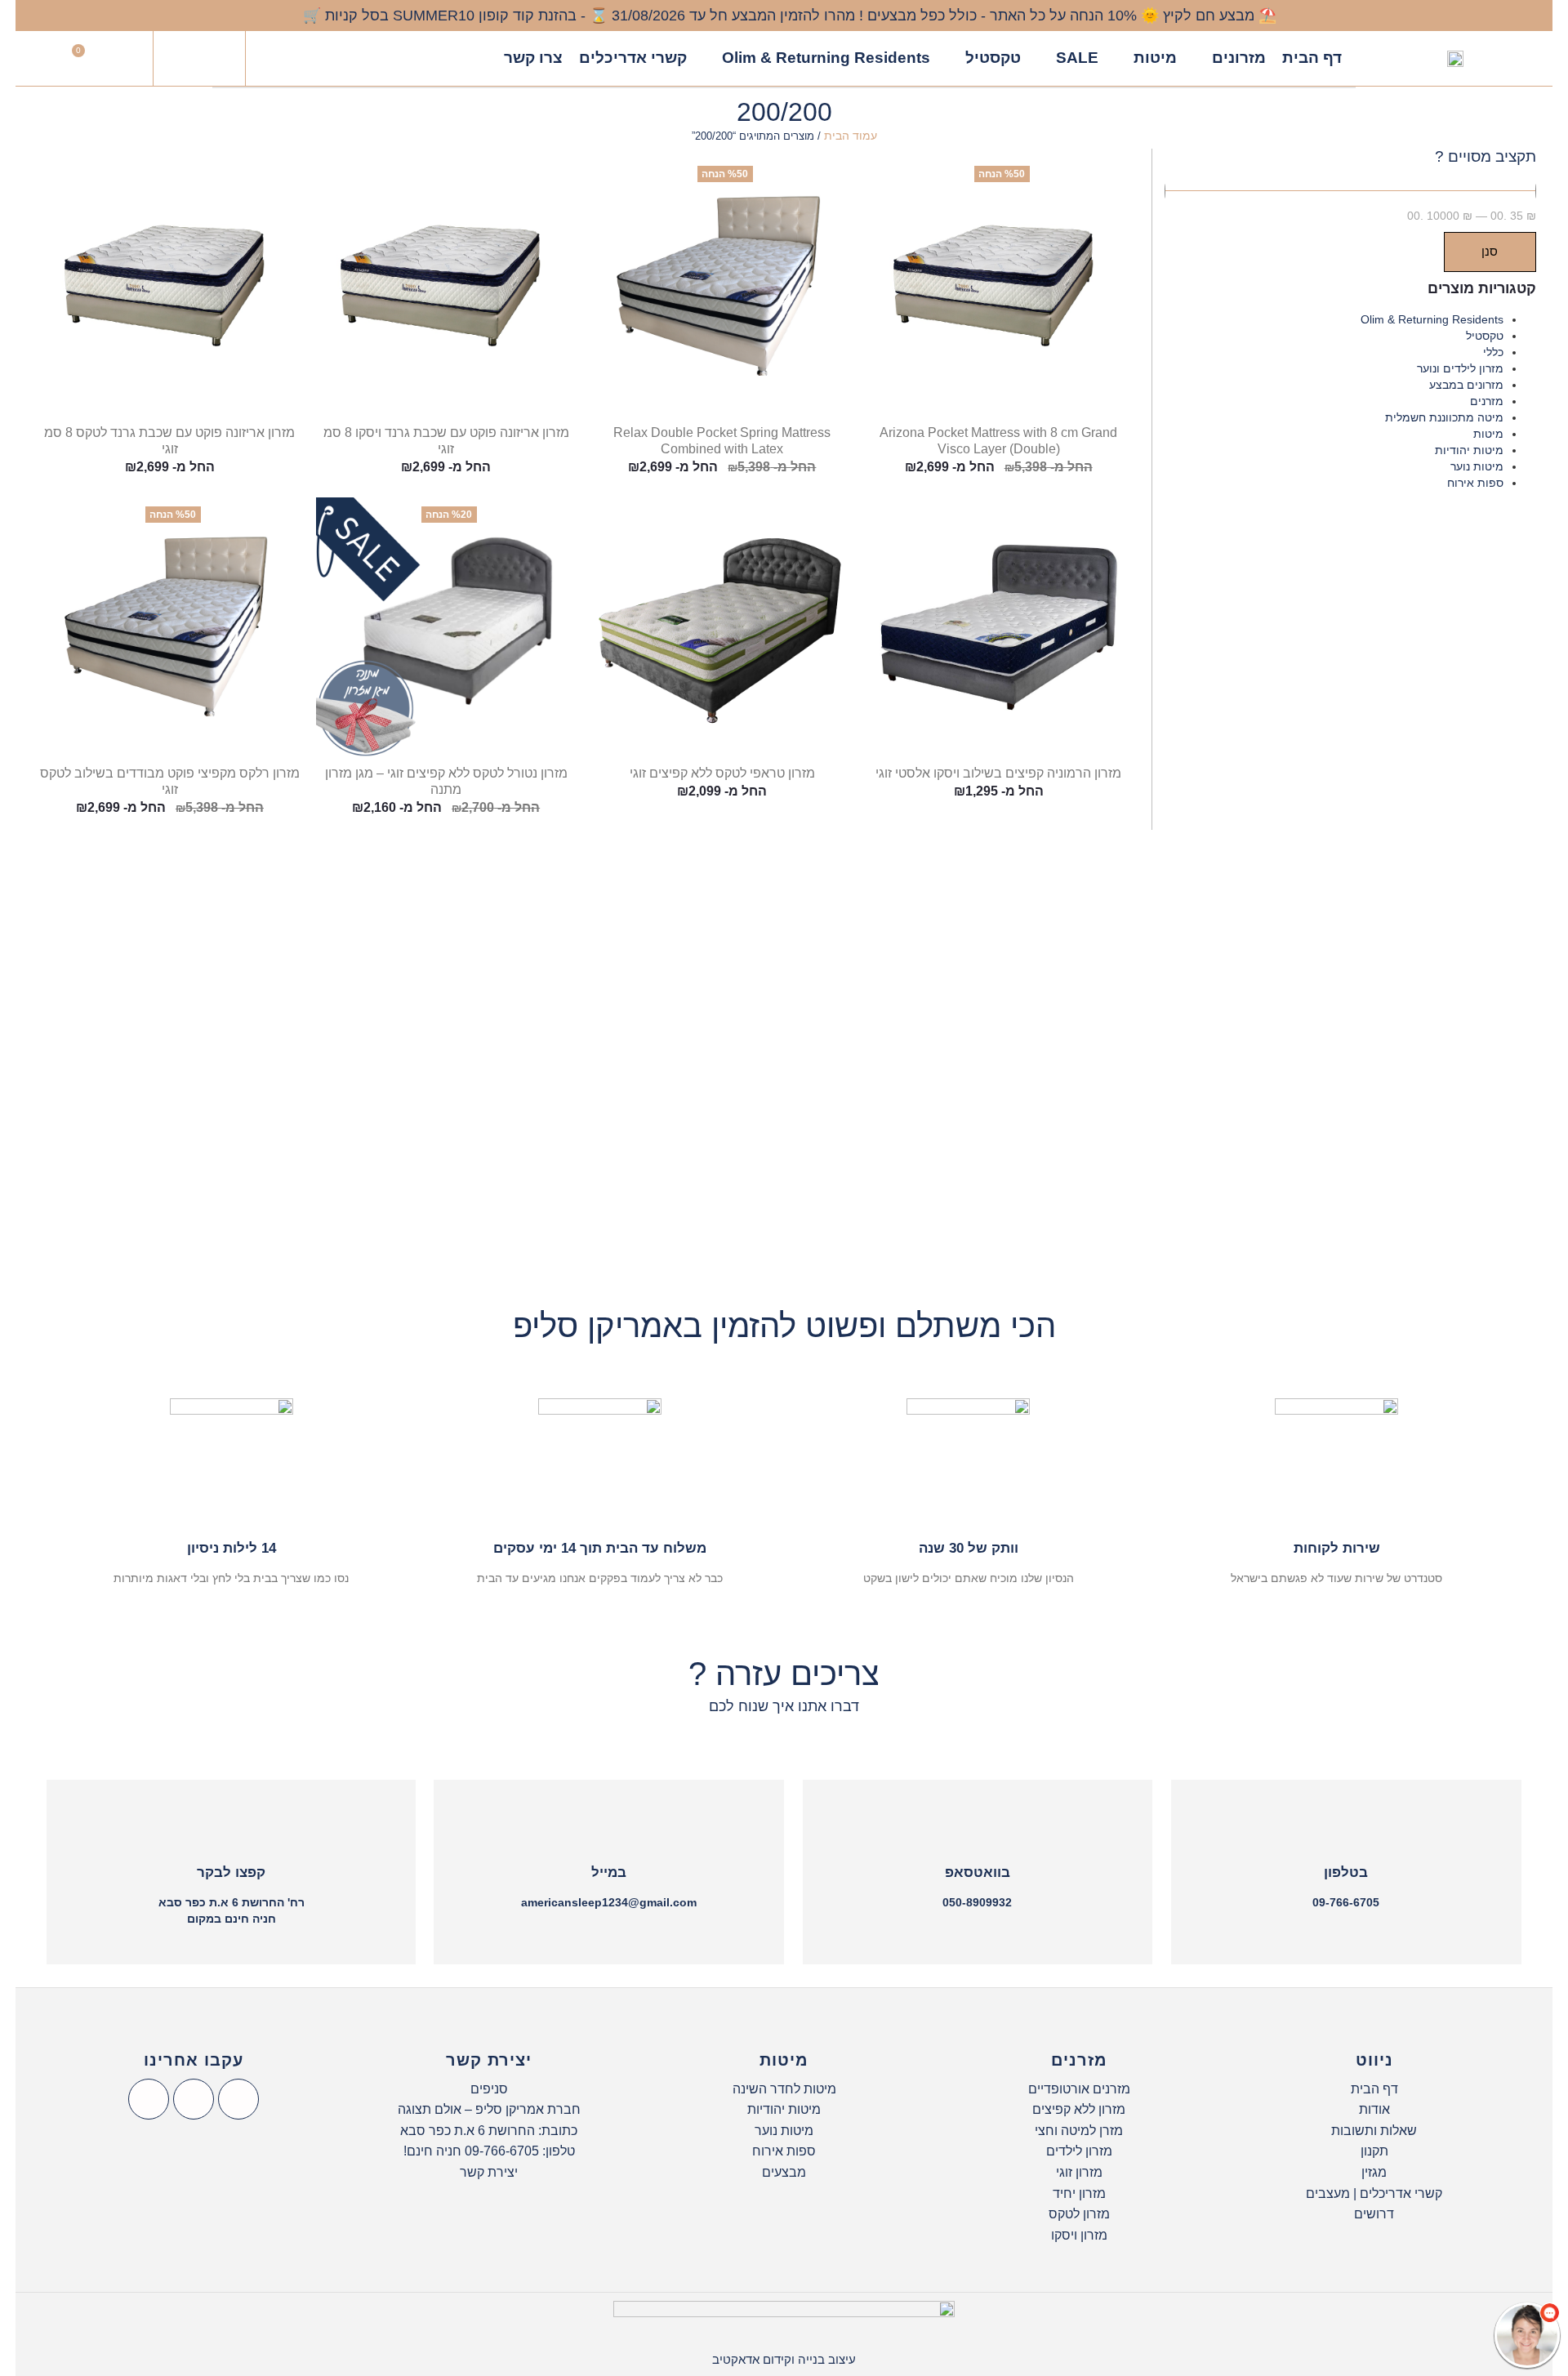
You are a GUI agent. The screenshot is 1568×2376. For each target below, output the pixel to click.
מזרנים (1487, 401)
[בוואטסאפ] (978, 1831)
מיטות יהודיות (1469, 450)
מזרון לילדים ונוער (1460, 368)
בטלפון (1346, 1872)
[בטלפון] (1346, 1831)
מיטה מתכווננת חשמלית (1444, 417)
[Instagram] (194, 2099)
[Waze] (149, 2099)
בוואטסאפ (978, 1872)
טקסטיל (1485, 336)
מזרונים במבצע (1466, 385)
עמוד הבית (851, 136)
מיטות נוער (1477, 466)
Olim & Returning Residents (1432, 319)
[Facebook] (238, 2099)
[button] (199, 59)
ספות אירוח (1475, 483)
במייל (609, 1872)
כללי (1493, 352)
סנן (1490, 251)
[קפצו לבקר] (231, 1831)
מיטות (1488, 434)
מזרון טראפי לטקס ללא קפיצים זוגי (722, 773)
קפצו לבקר (231, 1872)
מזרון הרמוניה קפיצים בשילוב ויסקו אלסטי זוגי (998, 773)
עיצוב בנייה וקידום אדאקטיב (784, 2359)
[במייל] (609, 1831)
